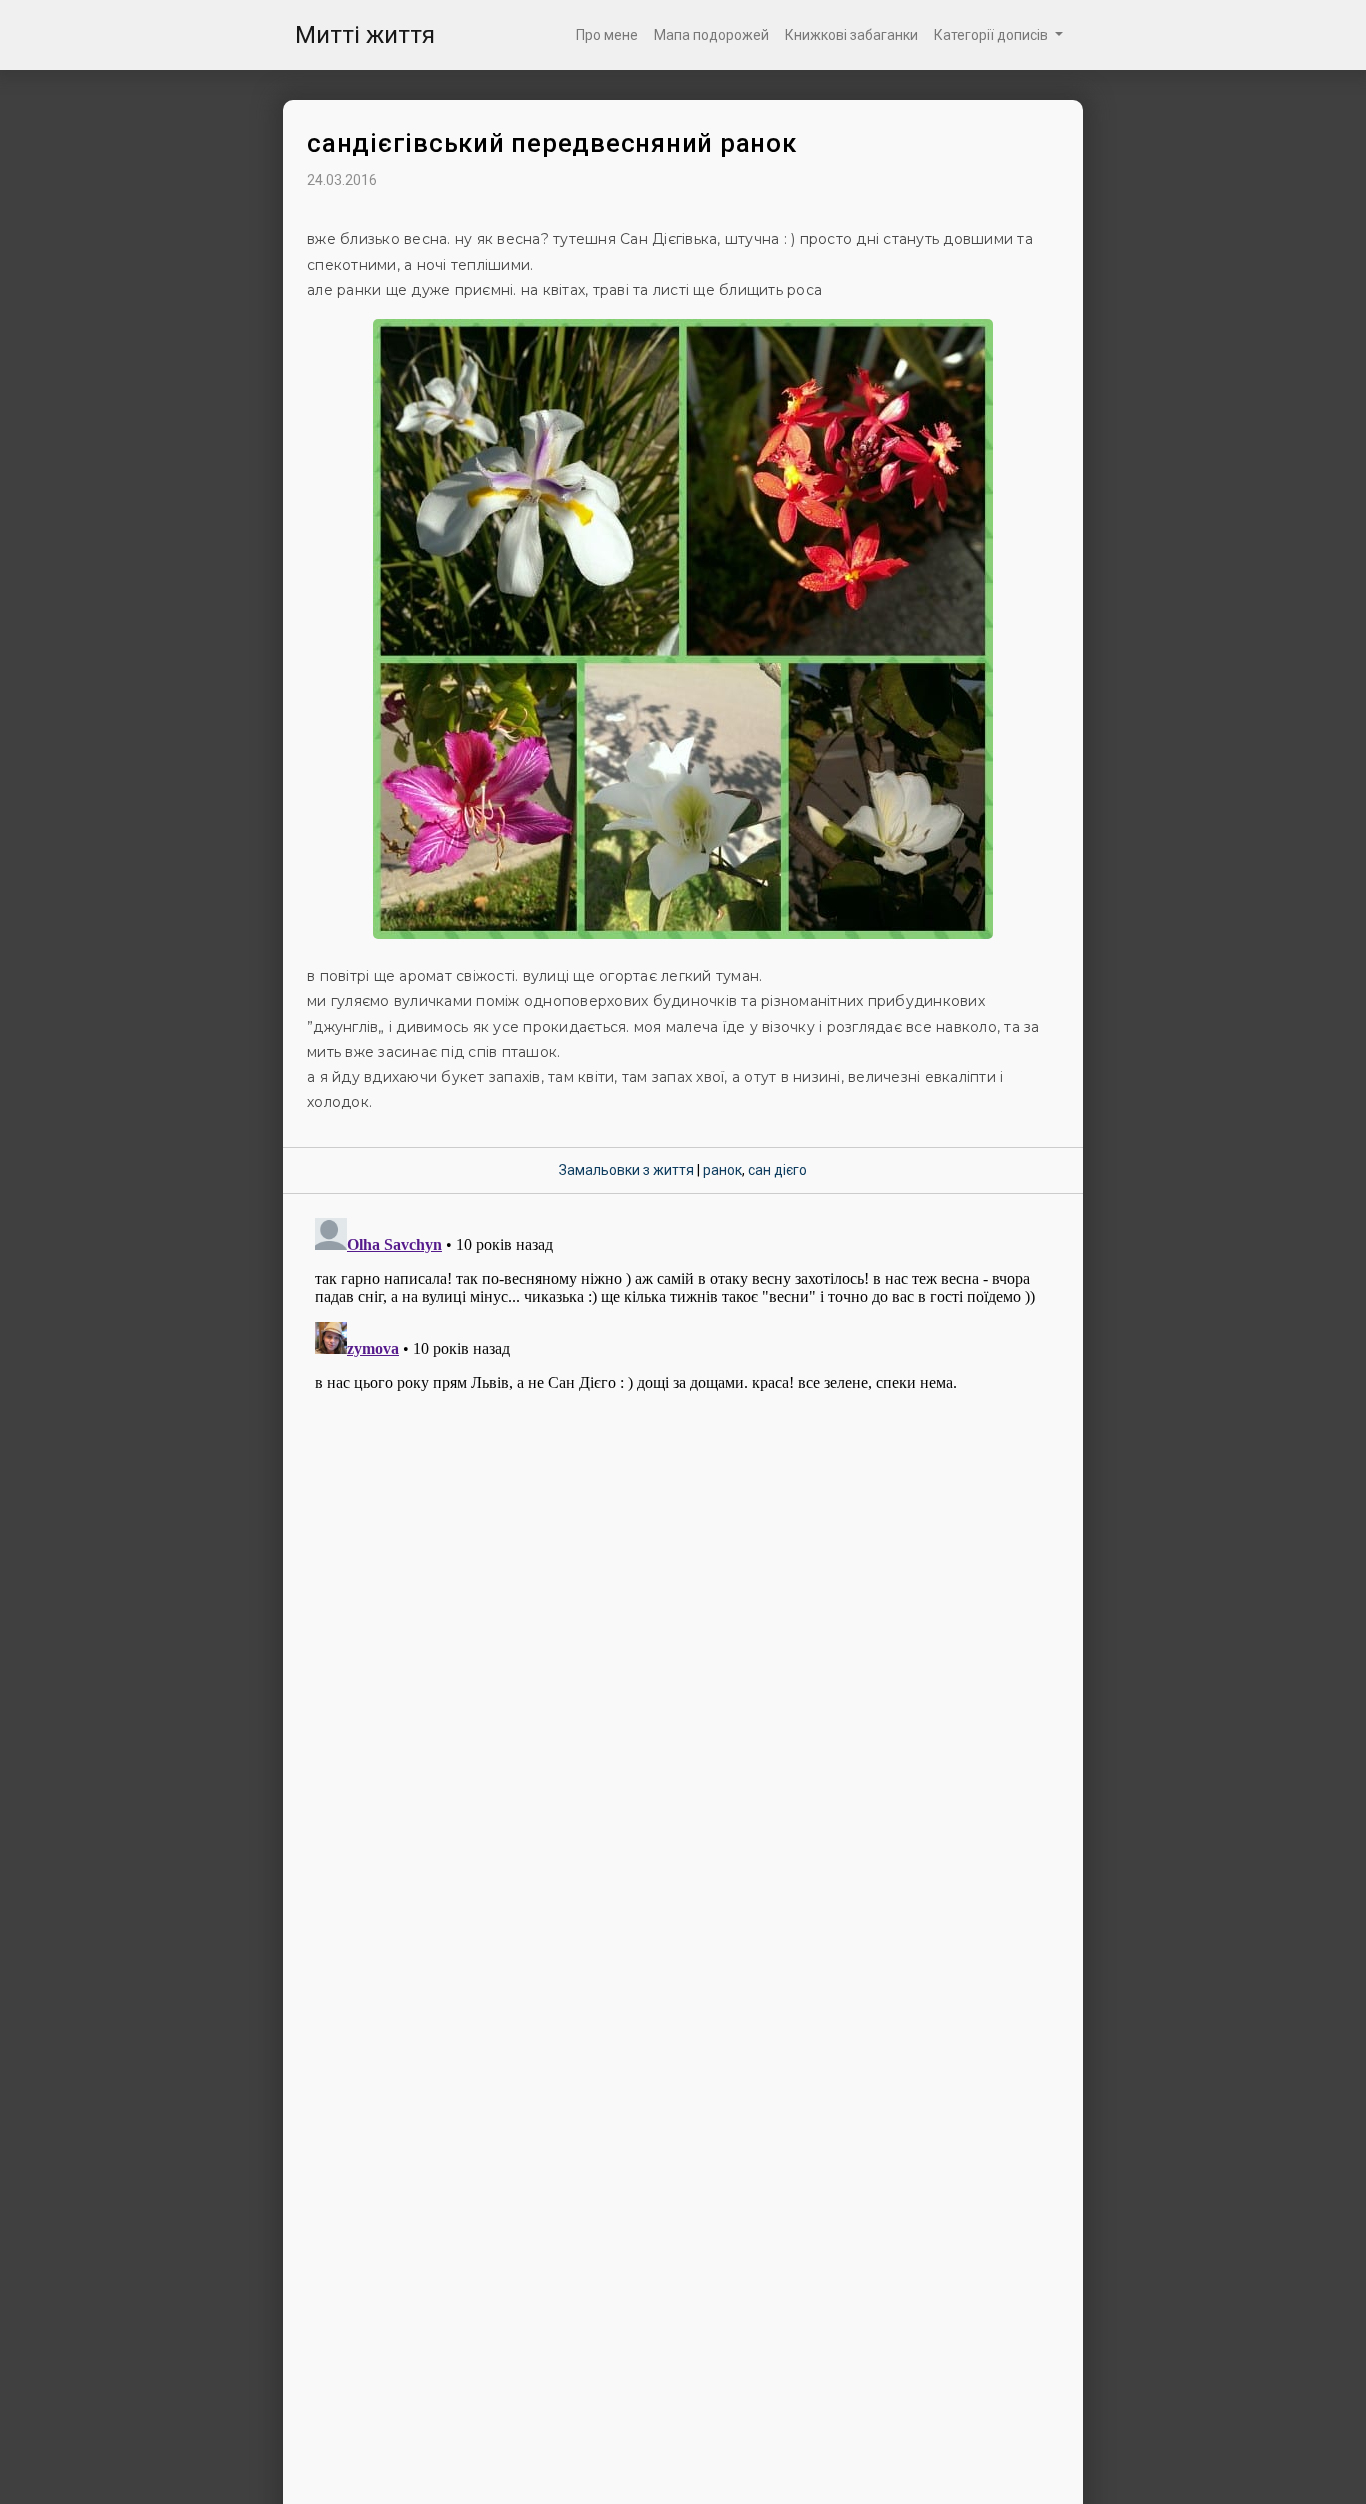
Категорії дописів (992, 35)
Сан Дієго (777, 1170)
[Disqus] (683, 1460)
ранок (722, 1170)
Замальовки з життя (626, 1170)
